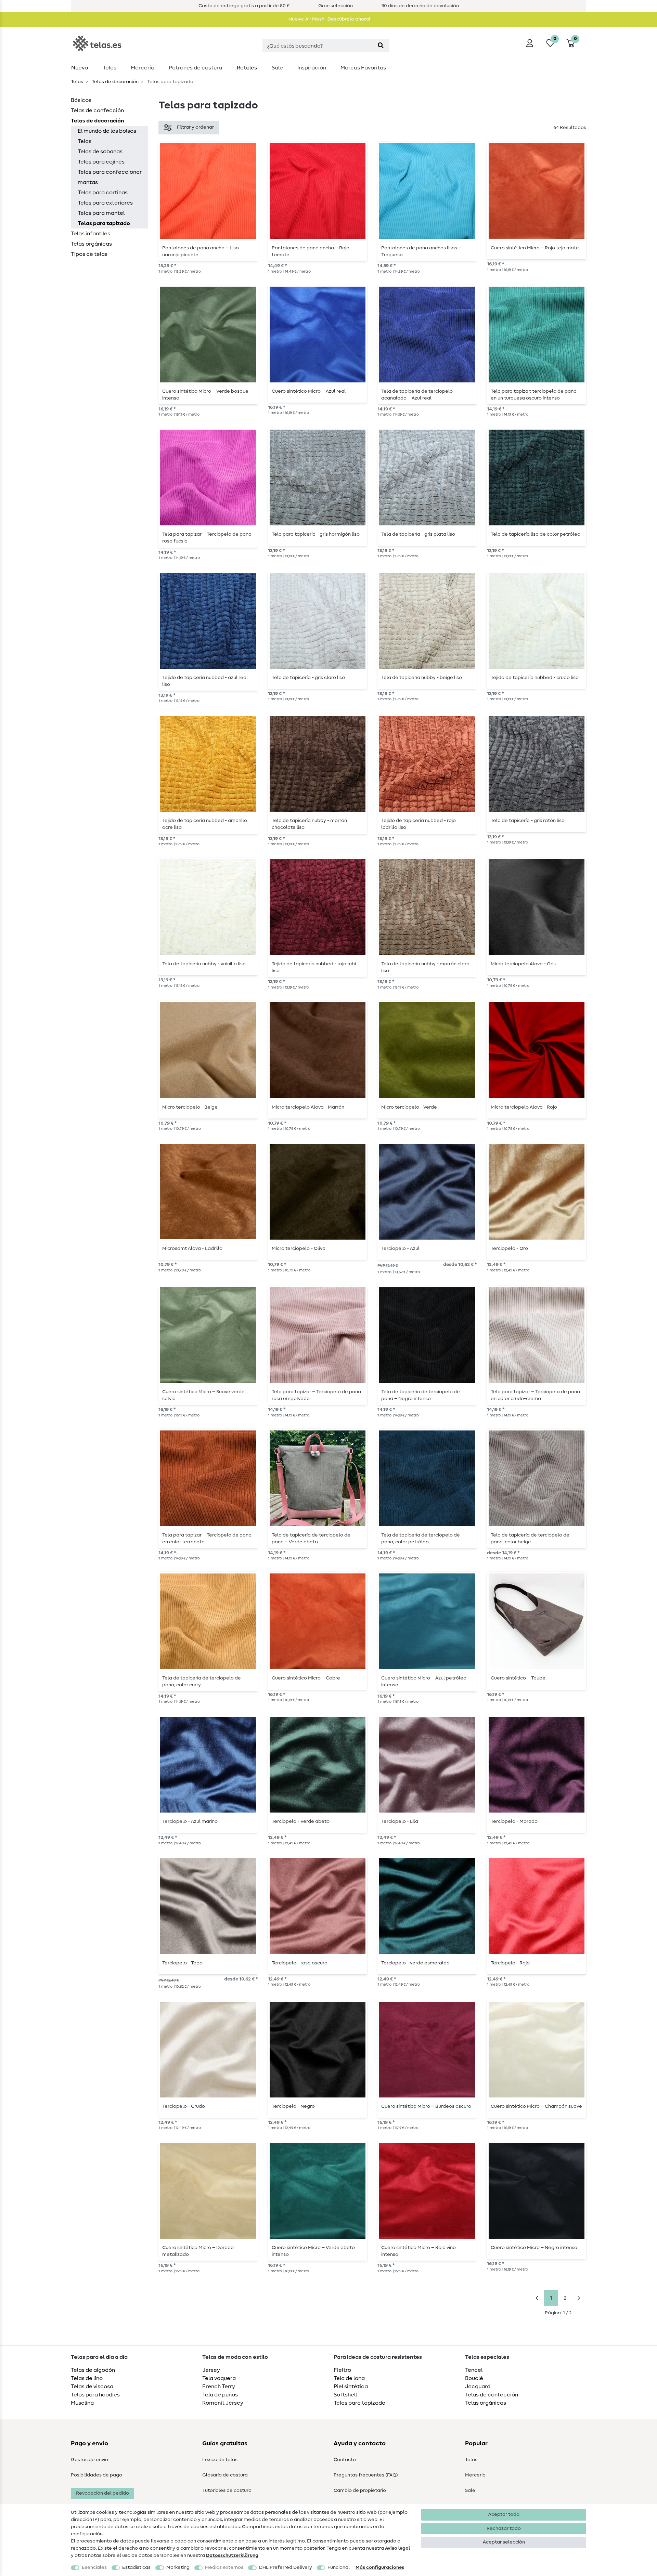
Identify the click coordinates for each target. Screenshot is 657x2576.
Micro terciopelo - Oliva (299, 1248)
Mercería (143, 68)
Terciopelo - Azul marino (190, 1821)
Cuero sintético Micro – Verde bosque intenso (205, 395)
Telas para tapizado (104, 223)
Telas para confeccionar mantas (110, 177)
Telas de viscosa (92, 2387)
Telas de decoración (115, 82)
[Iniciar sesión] (530, 43)
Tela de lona (349, 2378)
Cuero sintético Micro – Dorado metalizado (198, 2251)
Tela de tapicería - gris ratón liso (528, 821)
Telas (109, 68)
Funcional (339, 2567)
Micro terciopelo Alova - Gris (523, 964)
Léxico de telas (220, 2460)
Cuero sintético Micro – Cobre (306, 1678)
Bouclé (474, 2378)
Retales (247, 68)
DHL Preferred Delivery (286, 2567)
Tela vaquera (219, 2378)
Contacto (345, 2460)
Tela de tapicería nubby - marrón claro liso (425, 967)
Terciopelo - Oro (509, 1248)
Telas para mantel (101, 213)
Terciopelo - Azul (400, 1248)
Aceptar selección (504, 2542)
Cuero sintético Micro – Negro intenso (534, 2248)
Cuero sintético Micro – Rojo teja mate (535, 248)
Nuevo (80, 68)
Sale (277, 68)
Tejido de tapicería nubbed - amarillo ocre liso (205, 824)
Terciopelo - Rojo (510, 1963)
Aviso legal (397, 2548)
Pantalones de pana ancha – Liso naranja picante (201, 251)
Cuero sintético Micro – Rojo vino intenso (418, 2251)
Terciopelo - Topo (182, 1963)
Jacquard (478, 2387)
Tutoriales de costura (227, 2490)
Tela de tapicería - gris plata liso (418, 534)
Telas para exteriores (105, 203)
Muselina (82, 2403)
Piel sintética (351, 2387)
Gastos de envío (89, 2460)
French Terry (219, 2387)
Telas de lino (87, 2378)
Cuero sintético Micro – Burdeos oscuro (426, 2106)
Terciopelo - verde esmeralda (415, 1963)
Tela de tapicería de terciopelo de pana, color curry (202, 1682)
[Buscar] (381, 46)
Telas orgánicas (91, 244)
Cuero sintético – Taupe (518, 1678)
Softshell (345, 2395)
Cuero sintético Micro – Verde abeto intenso (313, 2251)
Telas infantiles (91, 234)
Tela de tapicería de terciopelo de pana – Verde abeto (311, 1539)
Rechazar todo (504, 2528)
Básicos (81, 100)
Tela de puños (220, 2395)
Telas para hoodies (95, 2395)
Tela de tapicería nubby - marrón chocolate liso (309, 824)
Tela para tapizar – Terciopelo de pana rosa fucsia (207, 538)
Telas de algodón (93, 2370)
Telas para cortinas (103, 193)
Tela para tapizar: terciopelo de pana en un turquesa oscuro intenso (534, 395)
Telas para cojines (101, 162)
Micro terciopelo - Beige (190, 1107)
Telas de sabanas (100, 152)
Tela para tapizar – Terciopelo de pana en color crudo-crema (535, 1395)
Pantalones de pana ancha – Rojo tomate (311, 251)
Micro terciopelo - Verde (409, 1107)
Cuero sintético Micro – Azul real (309, 391)
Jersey (211, 2370)
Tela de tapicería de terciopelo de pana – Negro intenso (421, 1395)
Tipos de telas (89, 254)
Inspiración (312, 68)
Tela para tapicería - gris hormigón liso (316, 534)
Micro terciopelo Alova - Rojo (524, 1107)
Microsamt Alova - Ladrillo (192, 1248)
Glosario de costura (225, 2475)
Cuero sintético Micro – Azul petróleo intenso (424, 1682)
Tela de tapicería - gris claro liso (308, 678)
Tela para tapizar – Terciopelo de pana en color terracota (207, 1539)
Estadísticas (136, 2567)
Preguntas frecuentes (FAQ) (366, 2475)
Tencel (474, 2370)
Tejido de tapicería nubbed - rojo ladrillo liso (418, 824)
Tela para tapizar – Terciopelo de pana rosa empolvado (316, 1395)
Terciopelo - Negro (293, 2106)
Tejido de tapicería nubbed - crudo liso (535, 678)
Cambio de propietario (360, 2490)
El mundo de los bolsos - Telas (109, 136)
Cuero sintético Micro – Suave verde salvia (203, 1395)
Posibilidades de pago (96, 2475)
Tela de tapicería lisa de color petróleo (536, 534)
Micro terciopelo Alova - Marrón (308, 1107)
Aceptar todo (504, 2514)
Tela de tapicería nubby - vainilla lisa (204, 964)
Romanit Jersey (223, 2403)
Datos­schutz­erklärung (232, 2555)
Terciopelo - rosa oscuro (300, 1963)
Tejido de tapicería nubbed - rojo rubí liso (314, 967)
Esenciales (94, 2567)
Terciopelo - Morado (514, 1821)
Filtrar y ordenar (195, 127)
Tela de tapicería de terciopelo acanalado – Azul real (417, 395)
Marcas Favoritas (363, 68)
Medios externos (224, 2567)
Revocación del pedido (102, 2493)
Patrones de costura (195, 68)
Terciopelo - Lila (400, 1821)
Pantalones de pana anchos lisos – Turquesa (421, 251)
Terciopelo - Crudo (184, 2106)
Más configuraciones (380, 2567)
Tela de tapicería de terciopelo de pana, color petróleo (421, 1539)
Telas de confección (97, 110)
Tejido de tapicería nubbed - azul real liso (205, 681)
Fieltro (342, 2370)
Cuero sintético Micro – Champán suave (536, 2106)
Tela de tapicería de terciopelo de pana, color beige (530, 1539)
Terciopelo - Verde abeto (301, 1821)
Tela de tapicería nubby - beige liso (422, 678)
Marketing (178, 2567)
